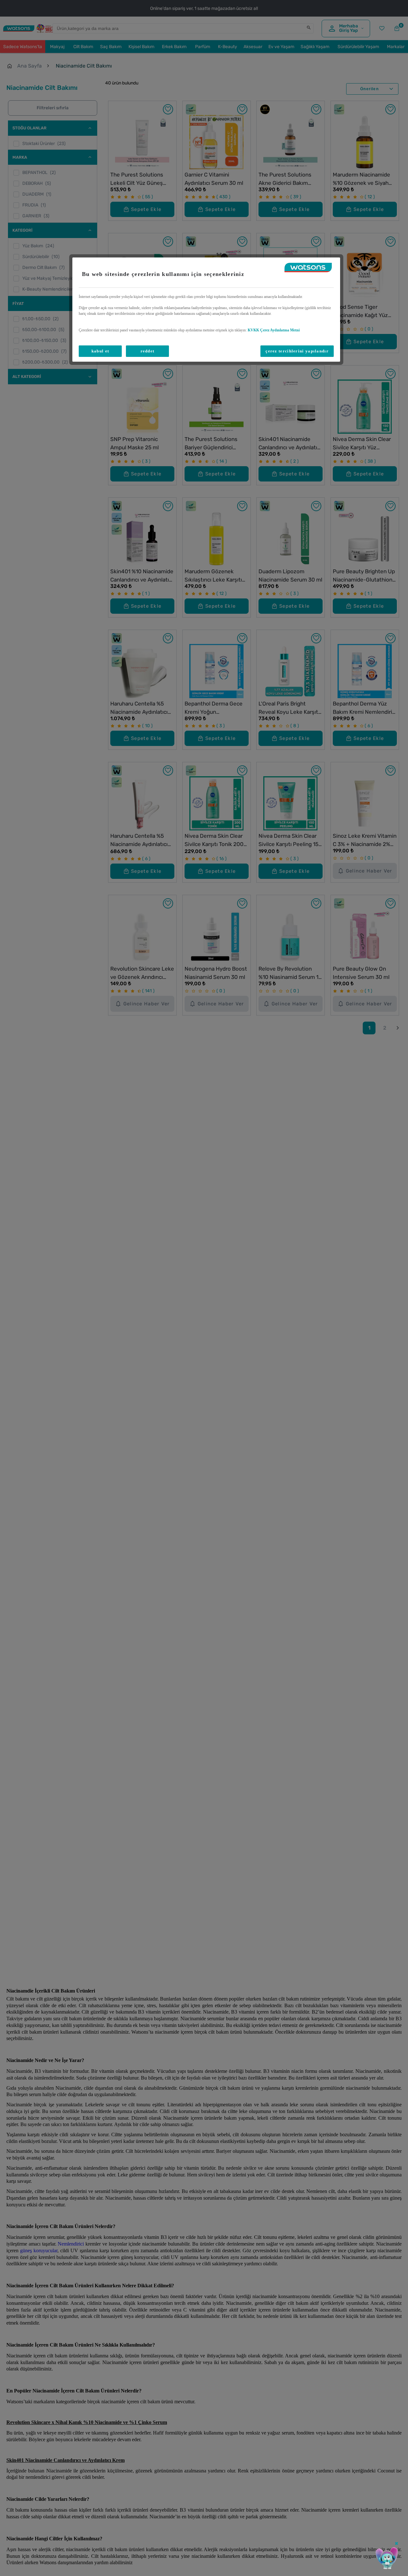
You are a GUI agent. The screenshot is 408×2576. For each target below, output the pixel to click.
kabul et (100, 351)
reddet (148, 351)
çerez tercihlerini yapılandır (297, 351)
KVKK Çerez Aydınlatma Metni (274, 330)
